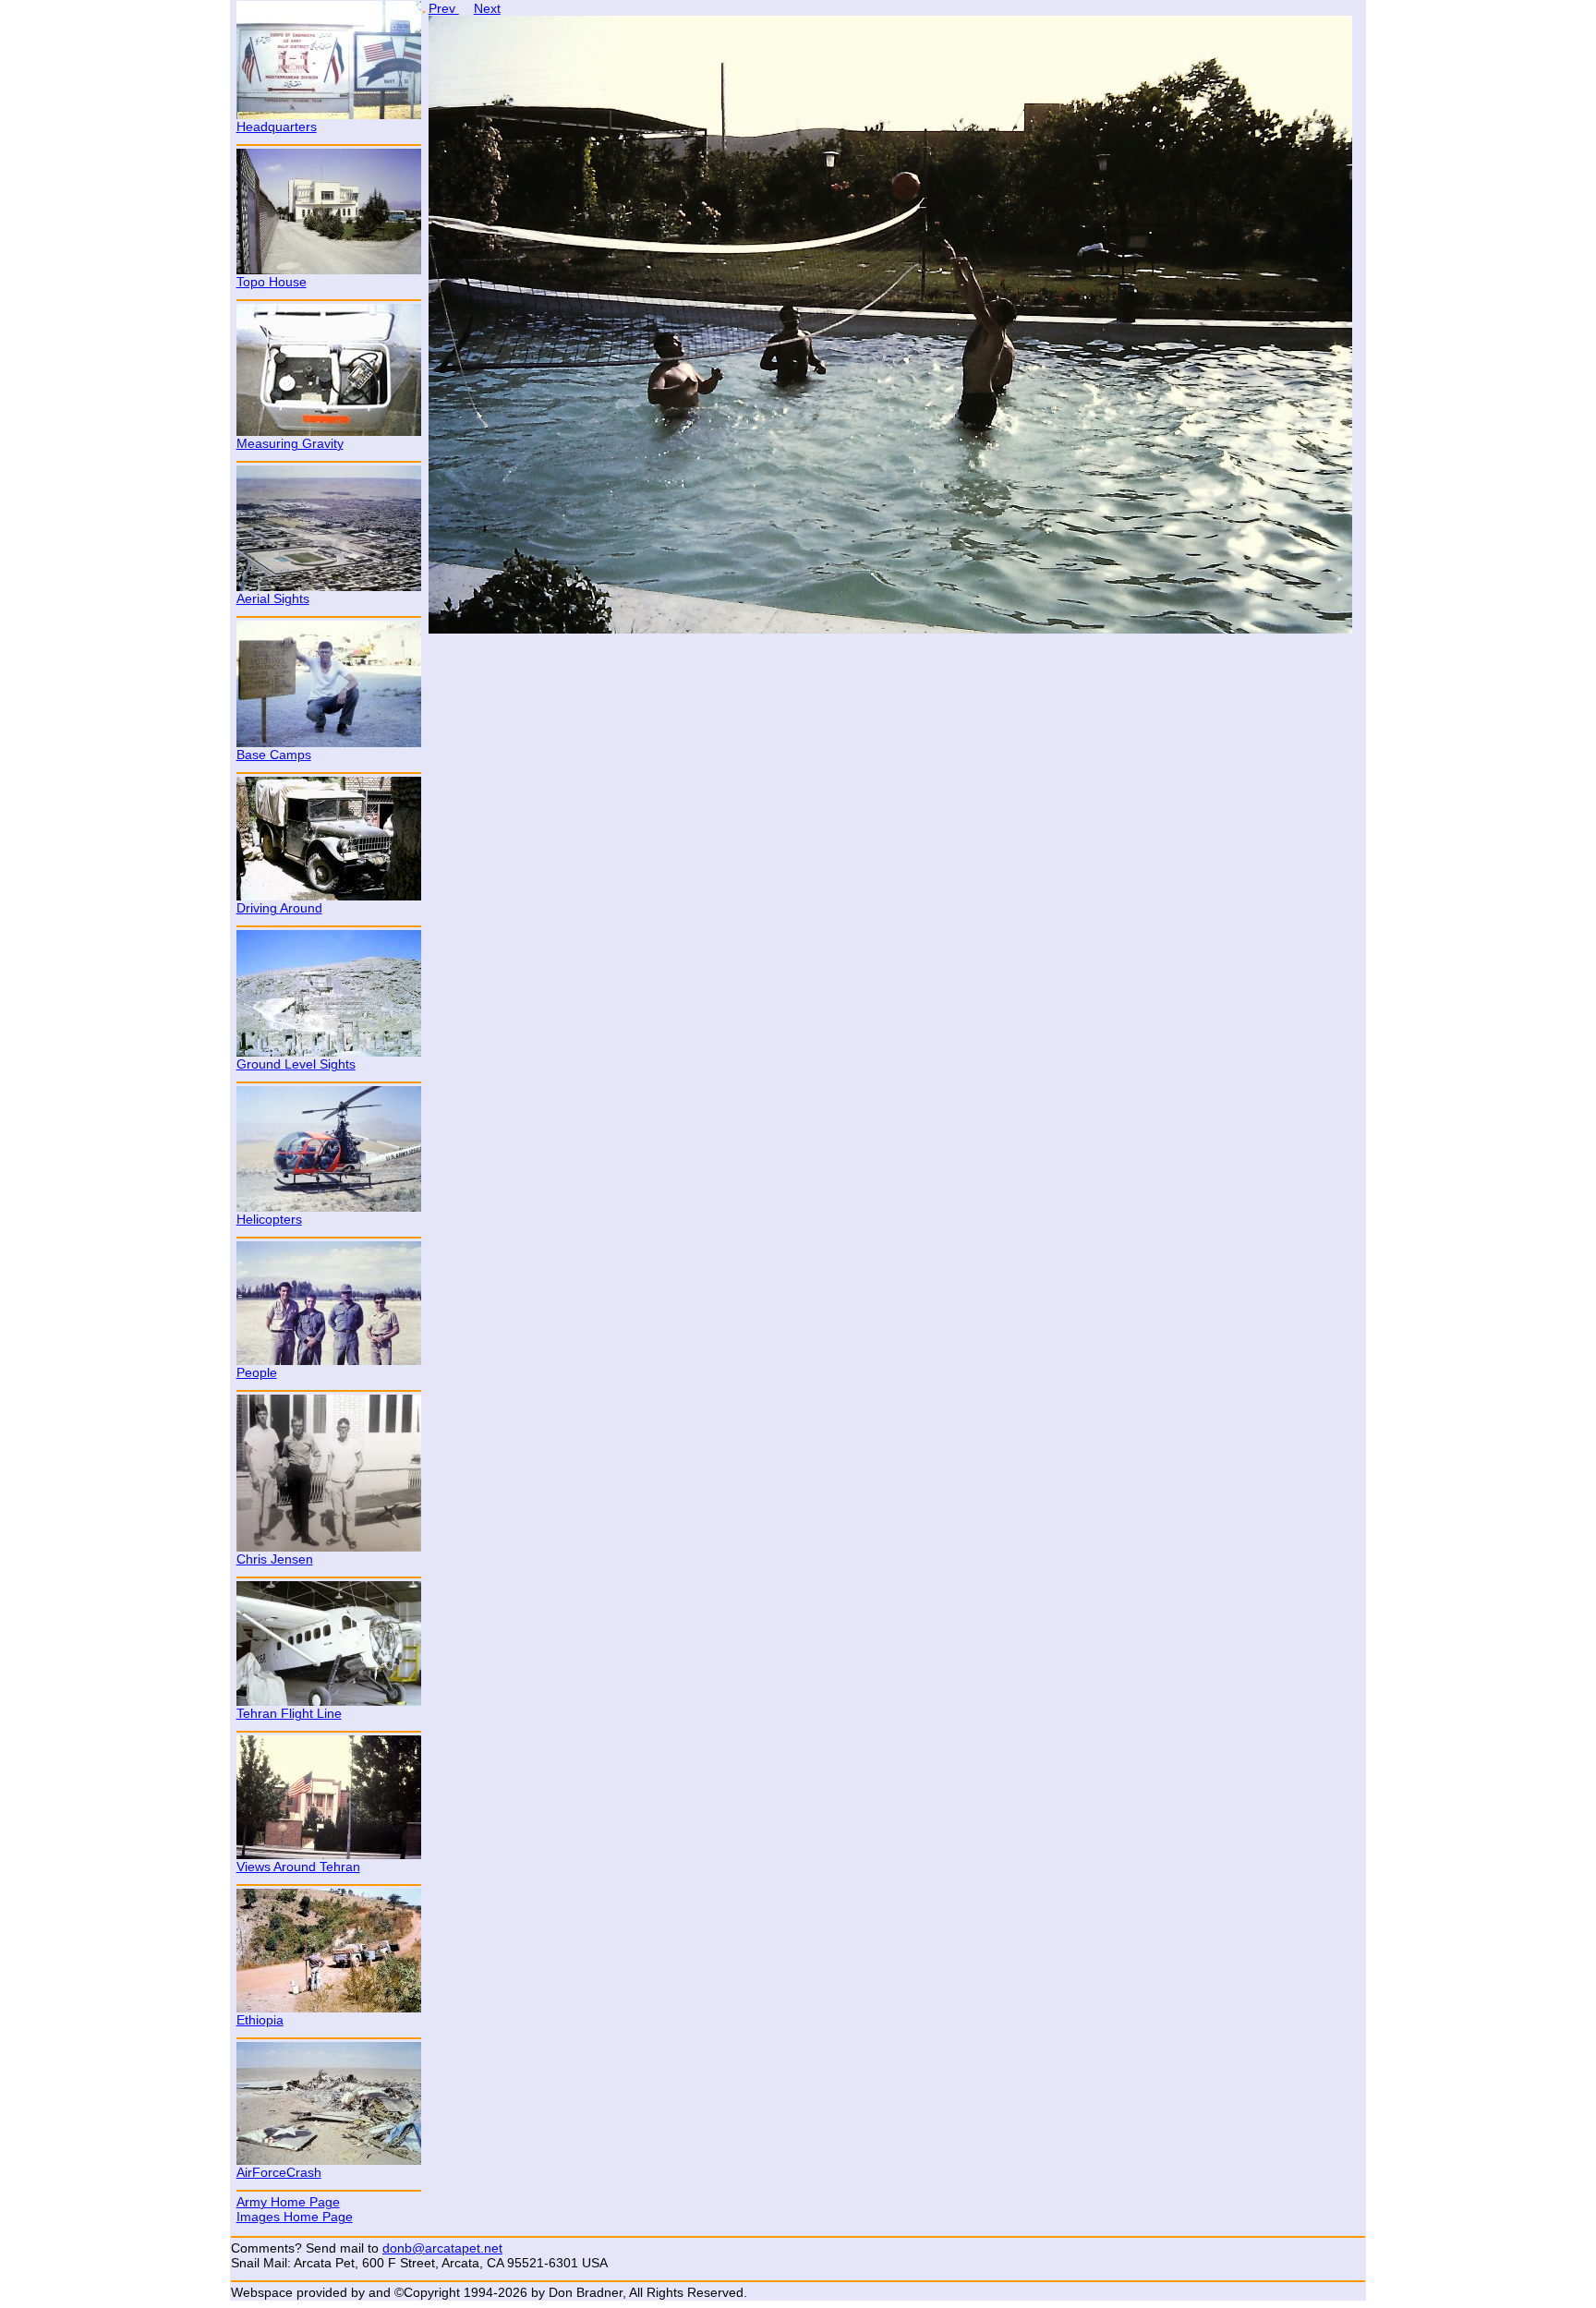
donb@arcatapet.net (442, 2248)
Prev (444, 8)
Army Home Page (288, 2202)
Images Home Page (295, 2217)
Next (487, 8)
